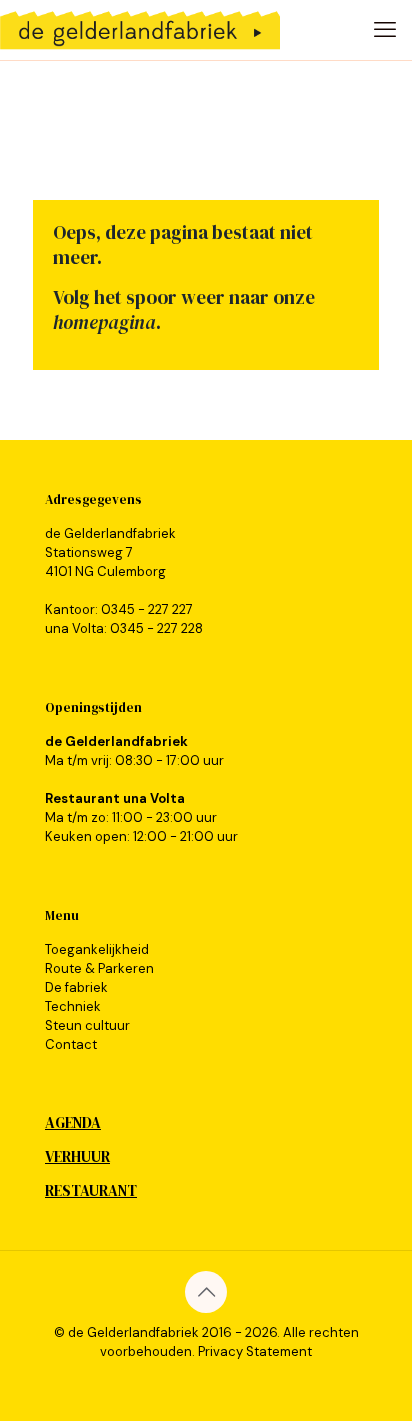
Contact (71, 1044)
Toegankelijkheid (97, 949)
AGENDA (73, 1122)
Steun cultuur (87, 1025)
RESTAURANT (91, 1190)
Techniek (73, 1006)
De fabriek (76, 987)
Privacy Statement (255, 1351)
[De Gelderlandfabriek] (140, 30)
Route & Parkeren (99, 968)
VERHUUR (77, 1156)
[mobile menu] (385, 30)
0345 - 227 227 (147, 609)
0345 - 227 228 (156, 628)
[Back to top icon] (206, 1292)
